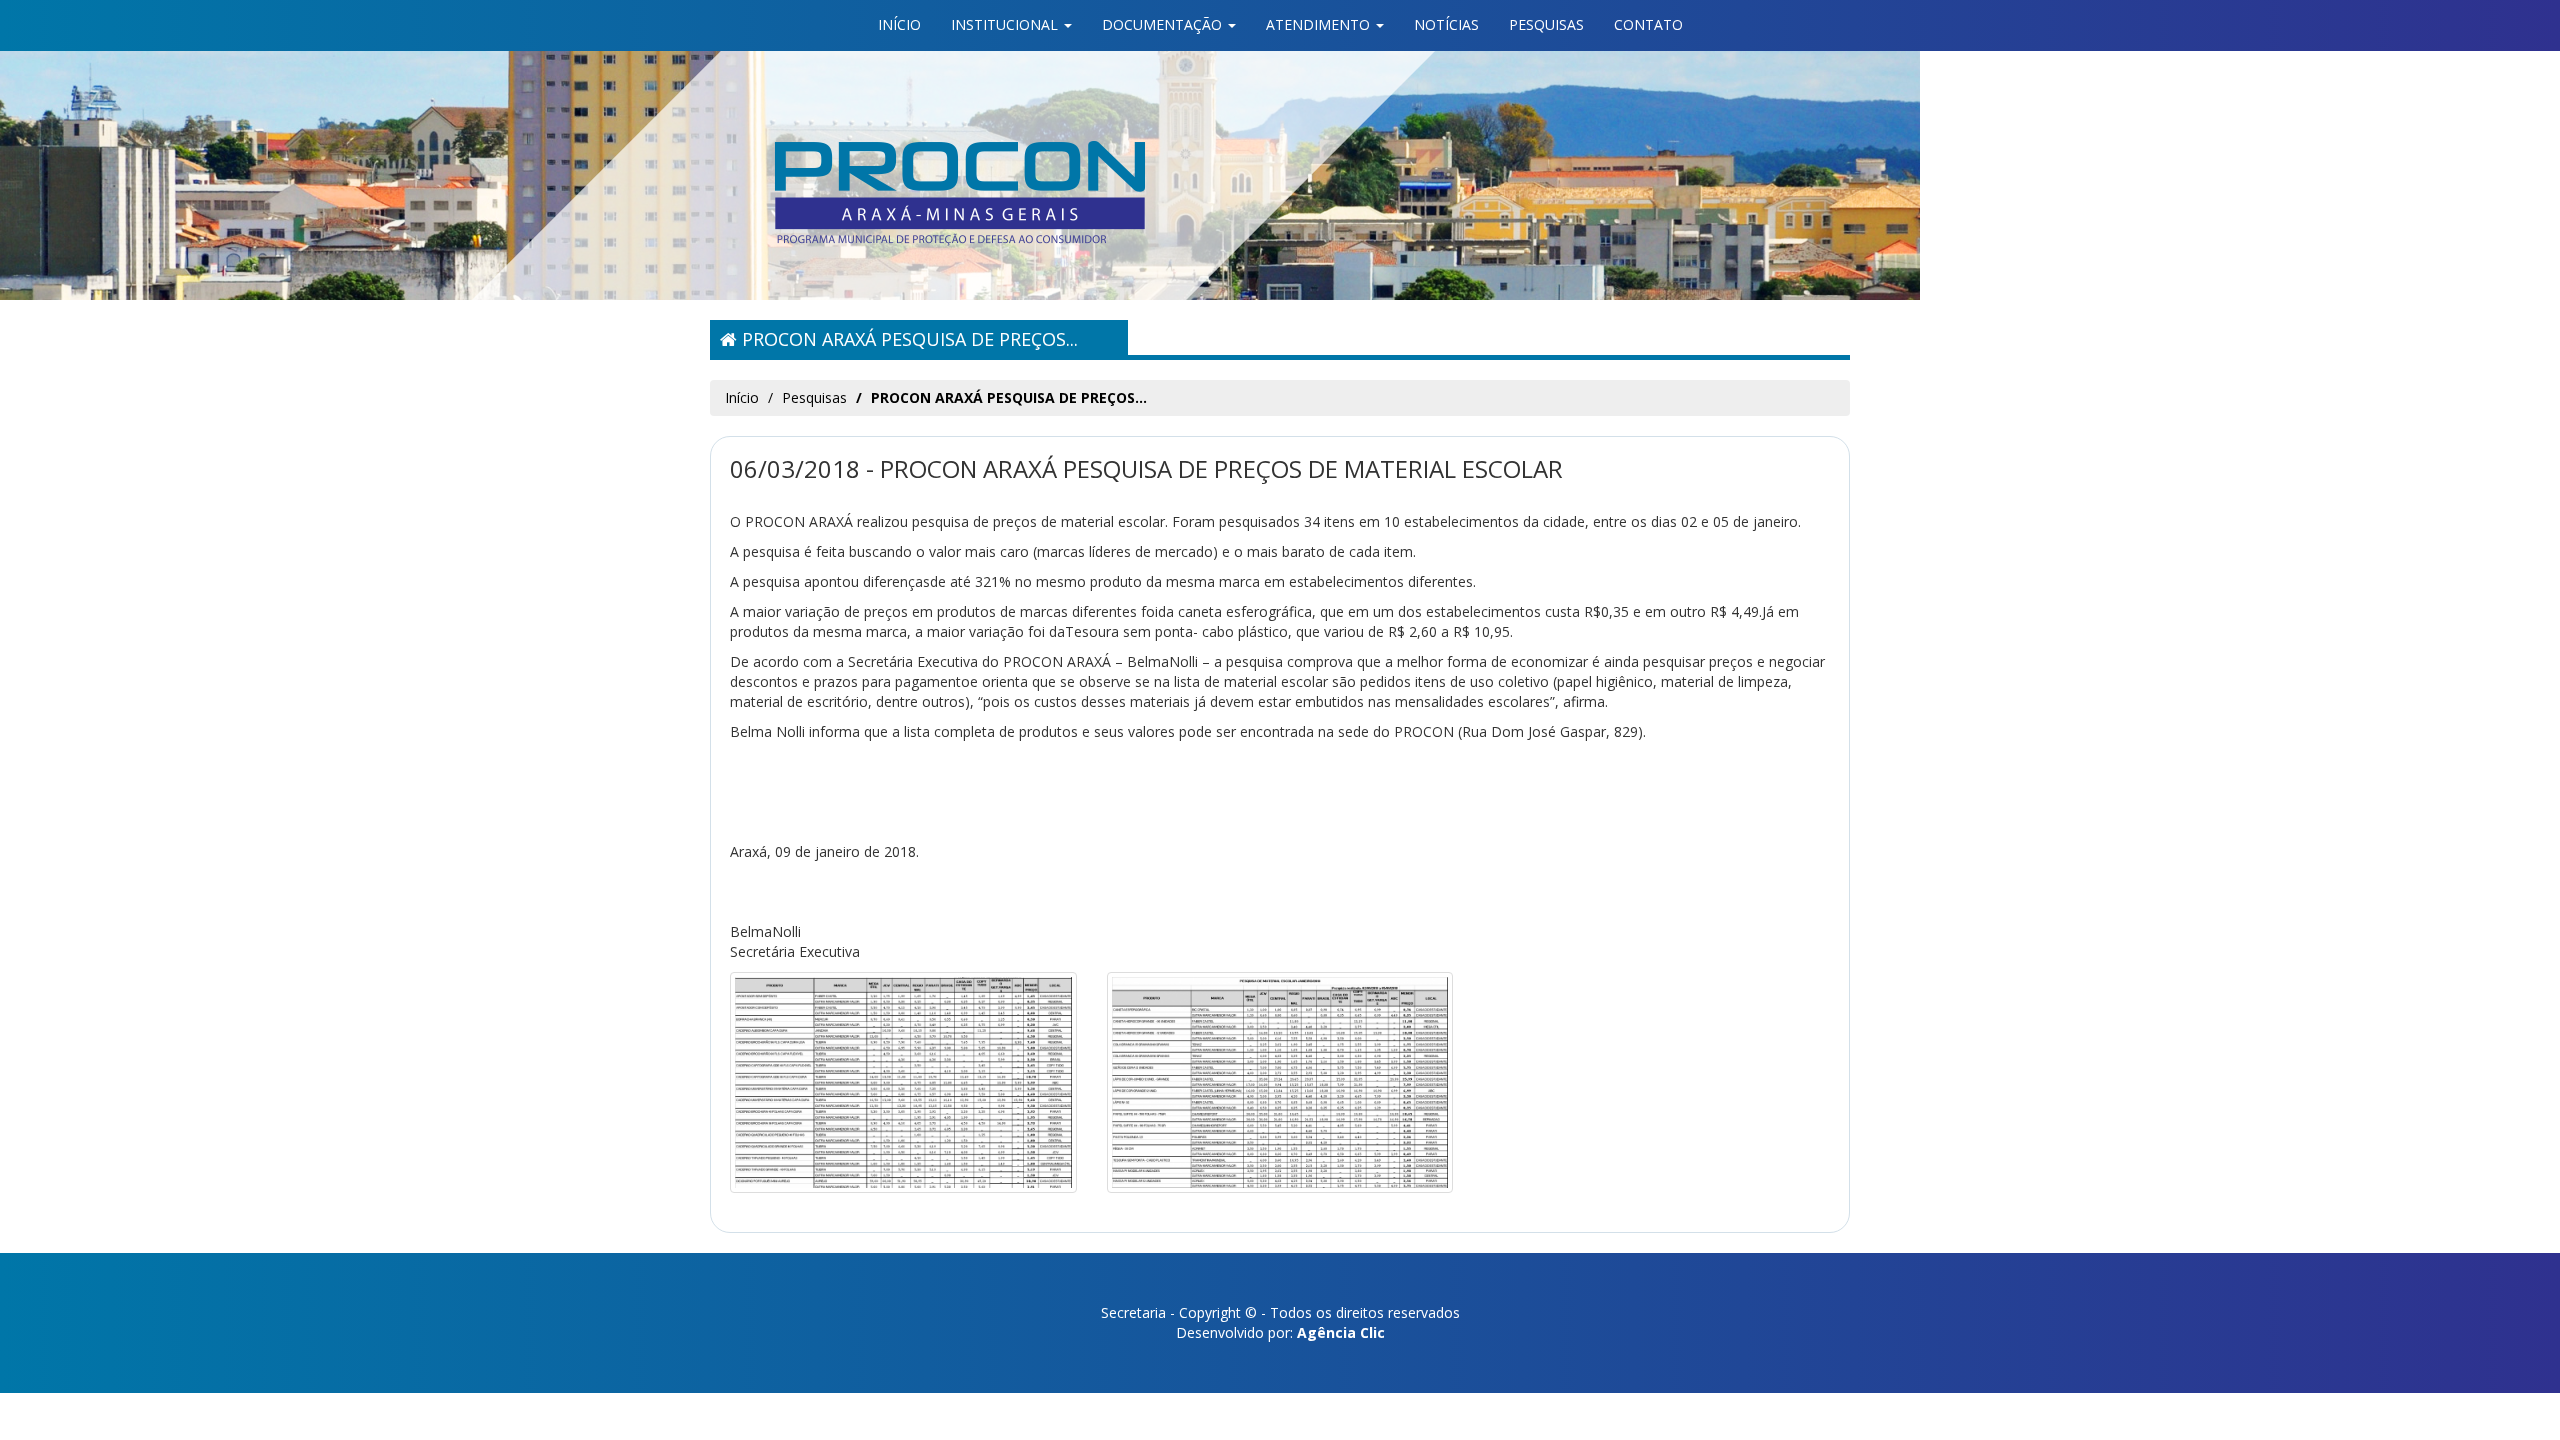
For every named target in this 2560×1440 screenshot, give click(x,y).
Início (899, 24)
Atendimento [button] (1320, 24)
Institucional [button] (1006, 24)
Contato (1648, 24)
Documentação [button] (1164, 24)
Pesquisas (1546, 24)
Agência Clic (1341, 1332)
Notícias (1446, 24)
